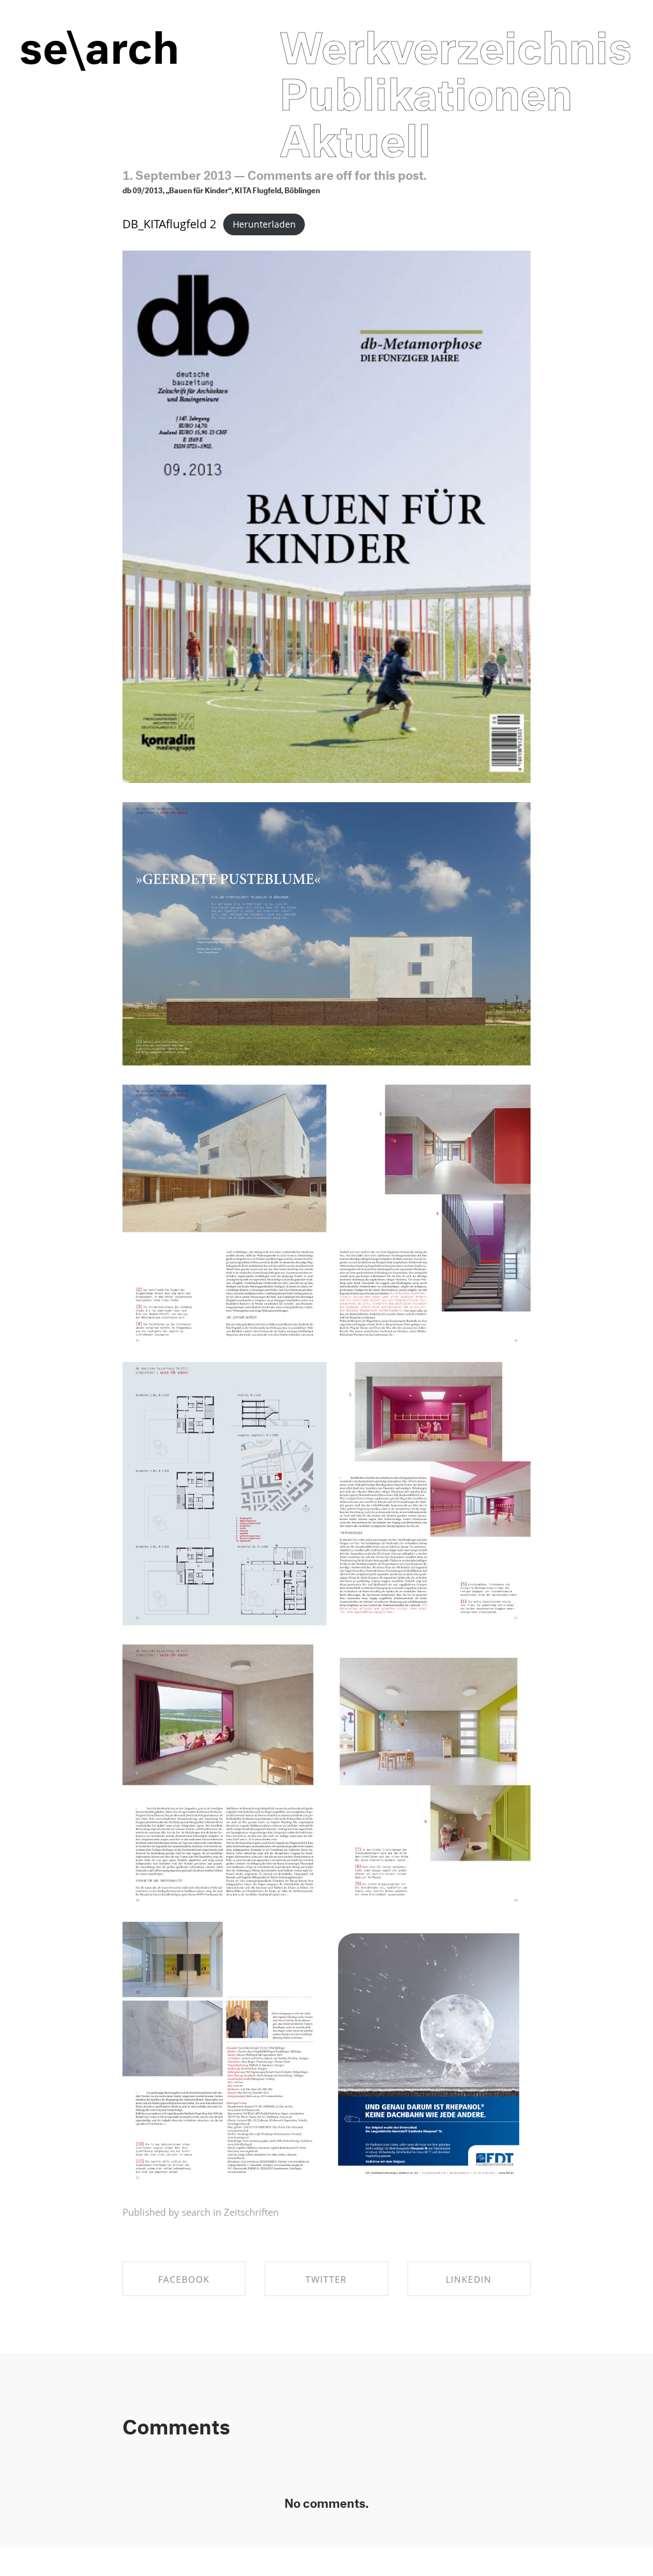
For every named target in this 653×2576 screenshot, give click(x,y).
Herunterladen (264, 225)
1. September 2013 (177, 173)
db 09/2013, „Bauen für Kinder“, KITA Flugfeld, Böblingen (221, 189)
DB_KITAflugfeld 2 (169, 224)
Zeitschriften (251, 2212)
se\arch (99, 40)
